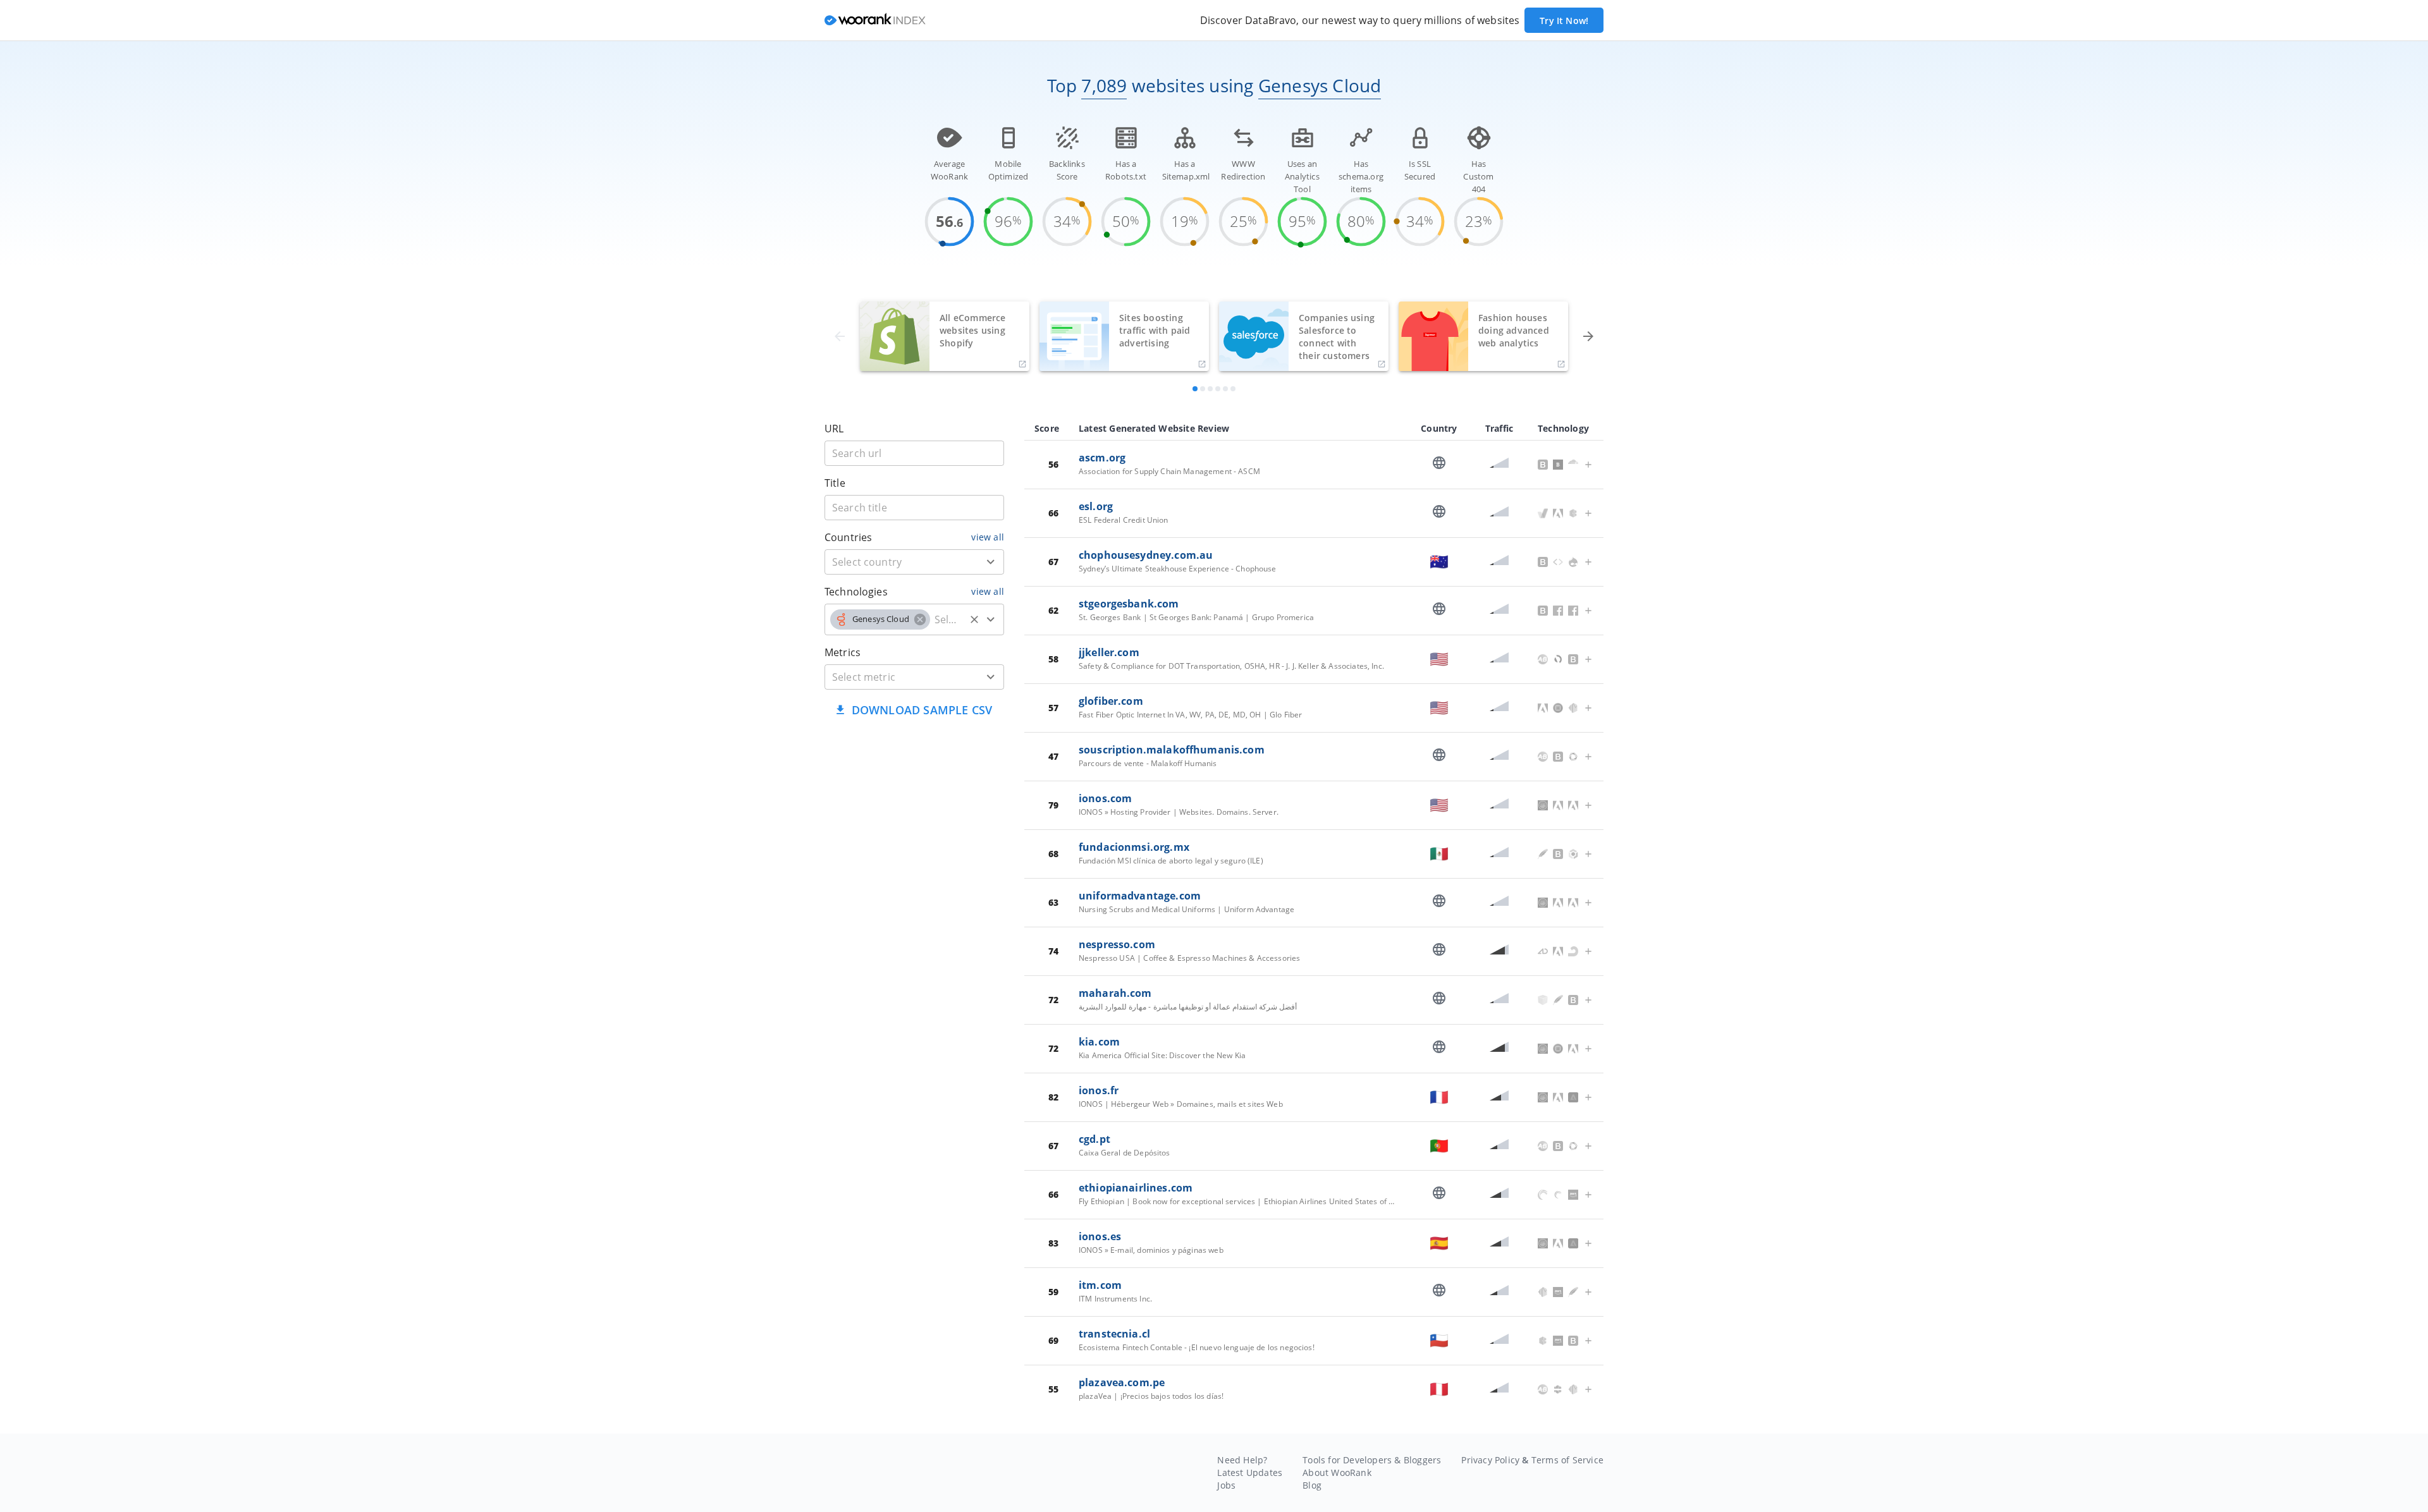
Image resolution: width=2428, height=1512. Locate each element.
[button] (880, 619)
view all (988, 537)
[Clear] (974, 619)
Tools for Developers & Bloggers (1372, 1460)
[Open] (991, 562)
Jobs (1226, 1485)
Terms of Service (1567, 1460)
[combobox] (914, 562)
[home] (875, 21)
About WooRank (1337, 1472)
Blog (1312, 1485)
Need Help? (1242, 1460)
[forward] (1588, 336)
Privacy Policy (1490, 1460)
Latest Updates (1250, 1472)
